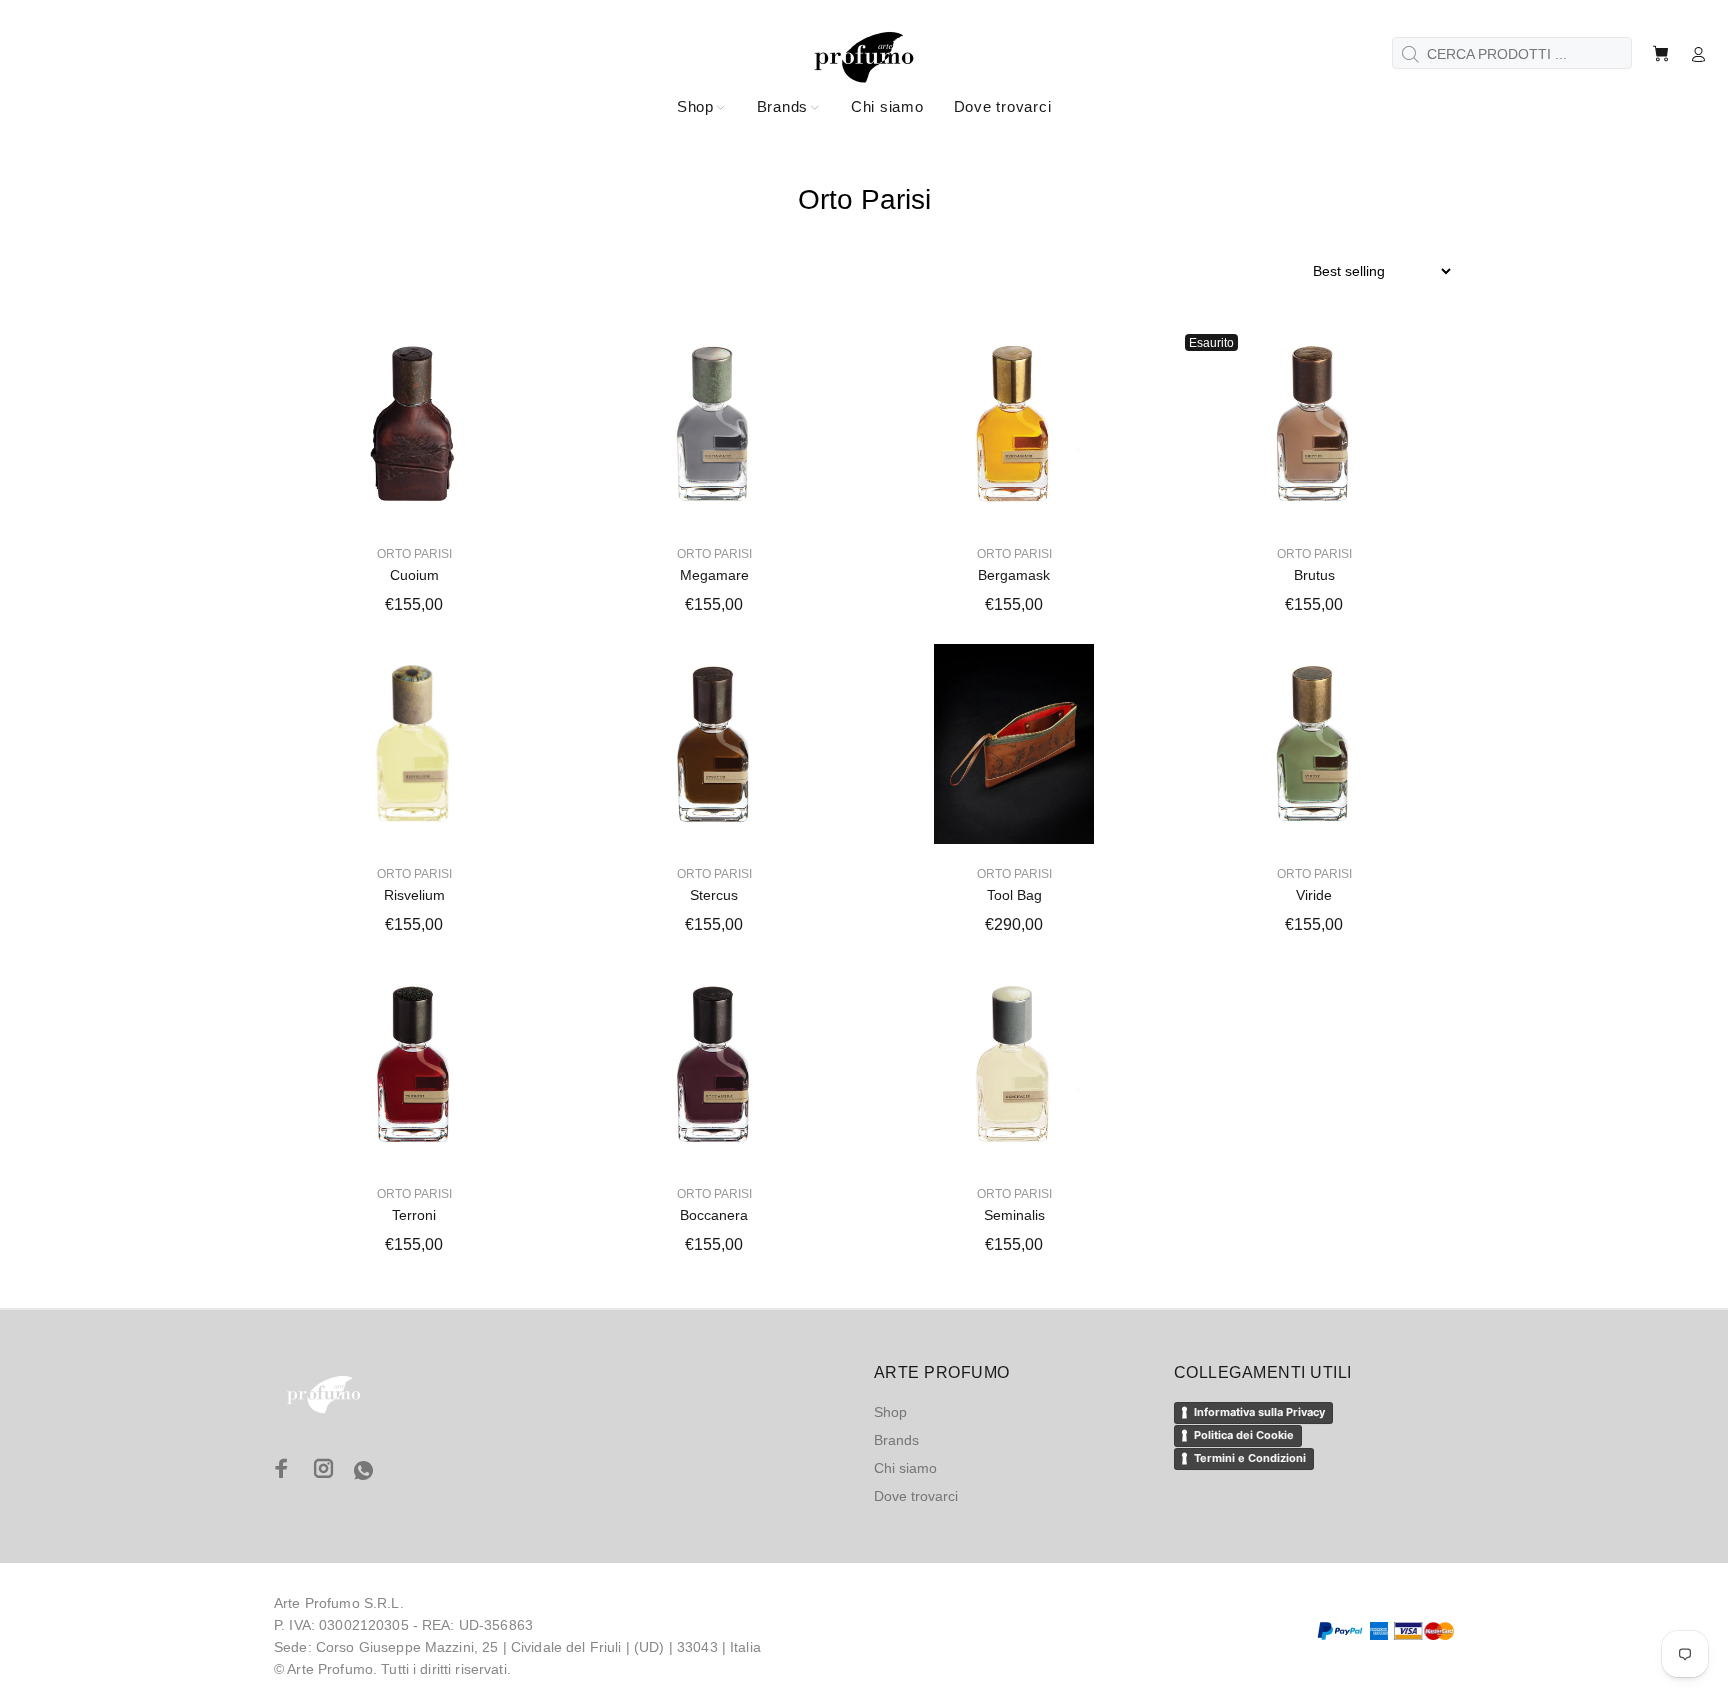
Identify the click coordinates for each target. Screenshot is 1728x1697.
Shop (890, 1412)
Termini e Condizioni (1250, 1458)
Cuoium (414, 575)
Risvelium (414, 895)
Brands (896, 1440)
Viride (1314, 895)
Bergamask (1014, 575)
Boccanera (714, 1215)
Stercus (714, 895)
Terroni (414, 1215)
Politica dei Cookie (1244, 1435)
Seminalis (1014, 1215)
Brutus (1314, 575)
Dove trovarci (916, 1496)
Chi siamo (905, 1468)
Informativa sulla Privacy (1259, 1412)
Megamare (714, 575)
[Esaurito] (1313, 424)
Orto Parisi (414, 554)
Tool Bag (1014, 895)
